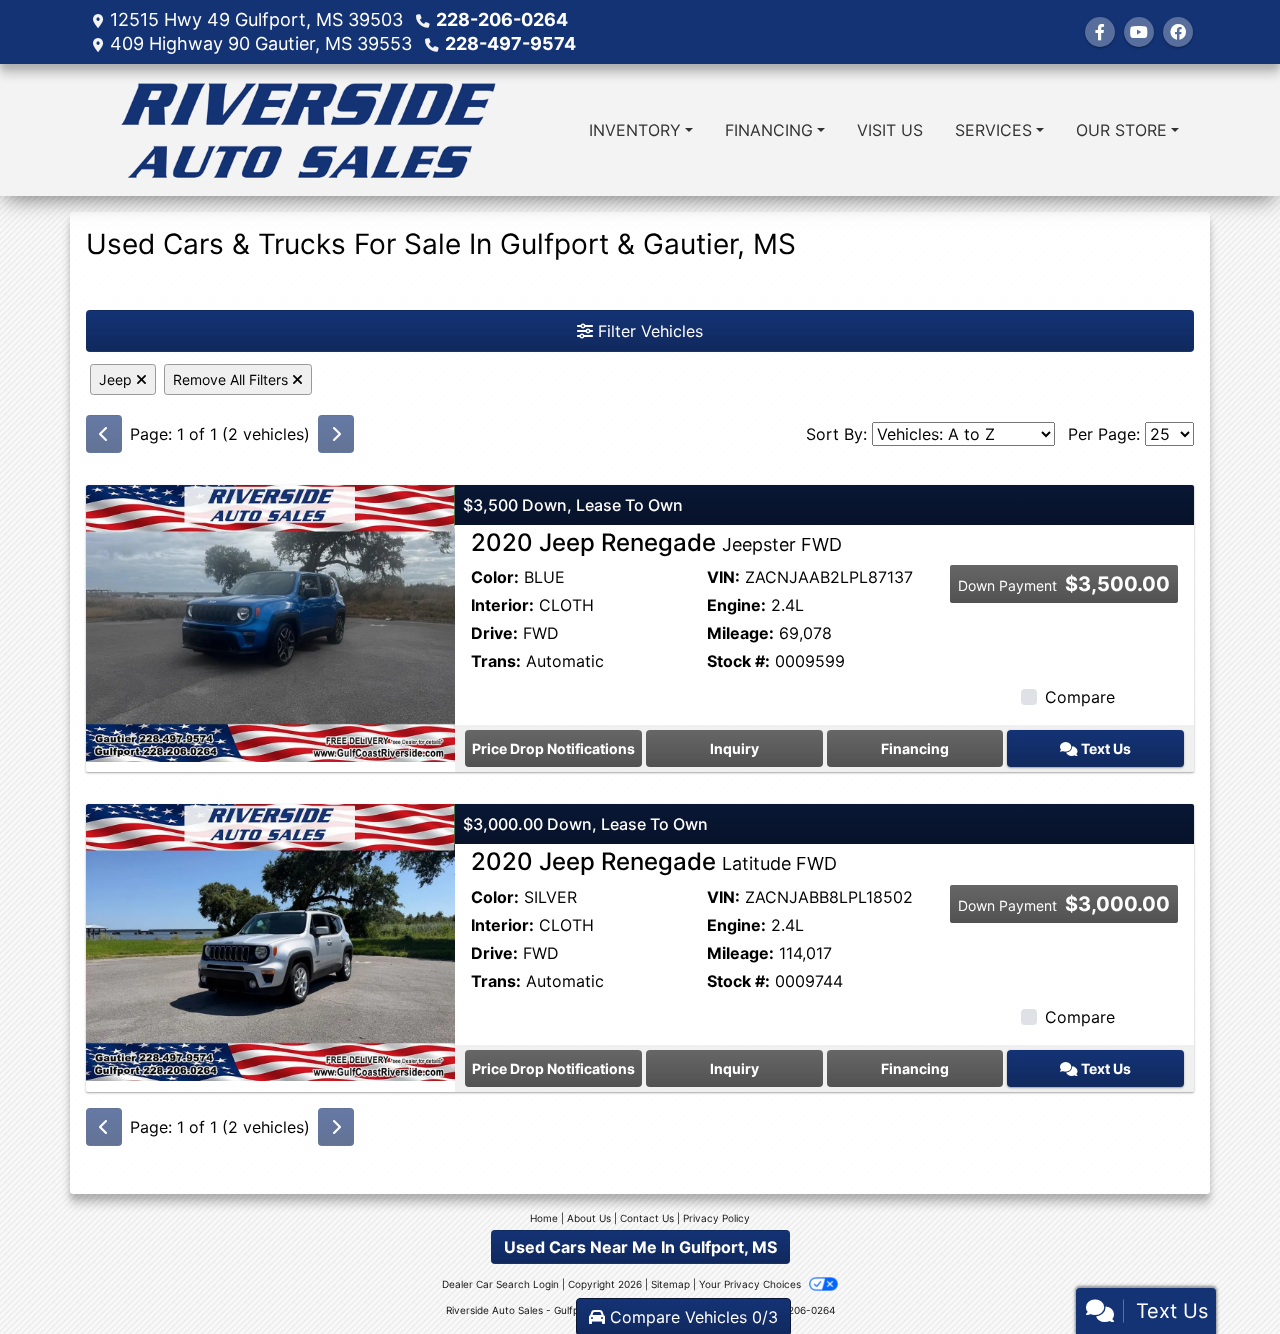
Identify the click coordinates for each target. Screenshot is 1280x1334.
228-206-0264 (502, 19)
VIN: (723, 577)
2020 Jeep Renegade (656, 542)
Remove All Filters (232, 379)
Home (544, 1218)
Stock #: (738, 661)
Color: (495, 577)
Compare (1080, 697)
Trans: (496, 661)
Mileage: (740, 633)
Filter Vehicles (648, 331)
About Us (589, 1218)
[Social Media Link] (1178, 32)
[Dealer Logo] (308, 130)
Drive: (494, 633)
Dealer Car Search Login (500, 1284)
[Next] (336, 434)
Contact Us (647, 1218)
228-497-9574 (510, 43)
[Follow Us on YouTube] (1139, 32)
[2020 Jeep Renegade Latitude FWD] (270, 941)
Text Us (1104, 748)
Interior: (502, 605)
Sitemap (670, 1284)
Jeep (117, 379)
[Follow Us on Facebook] (1100, 32)
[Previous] (104, 434)
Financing (915, 748)
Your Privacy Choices (751, 1284)
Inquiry (734, 748)
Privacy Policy (716, 1218)
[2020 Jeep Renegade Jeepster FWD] (270, 621)
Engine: (736, 605)
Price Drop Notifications (553, 748)
